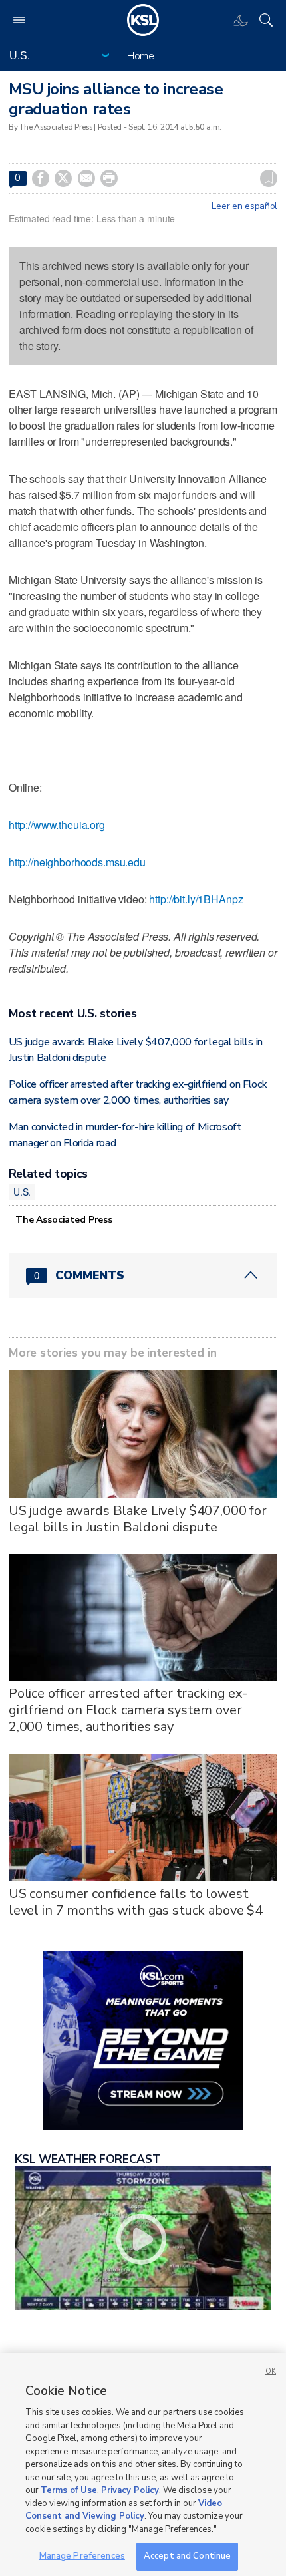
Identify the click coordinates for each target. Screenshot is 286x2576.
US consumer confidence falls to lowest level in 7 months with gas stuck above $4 (136, 1902)
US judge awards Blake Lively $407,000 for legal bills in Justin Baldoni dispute (138, 1519)
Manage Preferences (82, 2556)
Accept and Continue (187, 2556)
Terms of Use (69, 2490)
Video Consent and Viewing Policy (124, 2510)
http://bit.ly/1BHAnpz (196, 899)
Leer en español (244, 206)
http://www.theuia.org (57, 825)
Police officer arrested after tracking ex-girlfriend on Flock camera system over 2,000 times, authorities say (128, 1710)
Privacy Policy (130, 2490)
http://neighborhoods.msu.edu (77, 862)
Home (141, 56)
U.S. (22, 1192)
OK (271, 2371)
